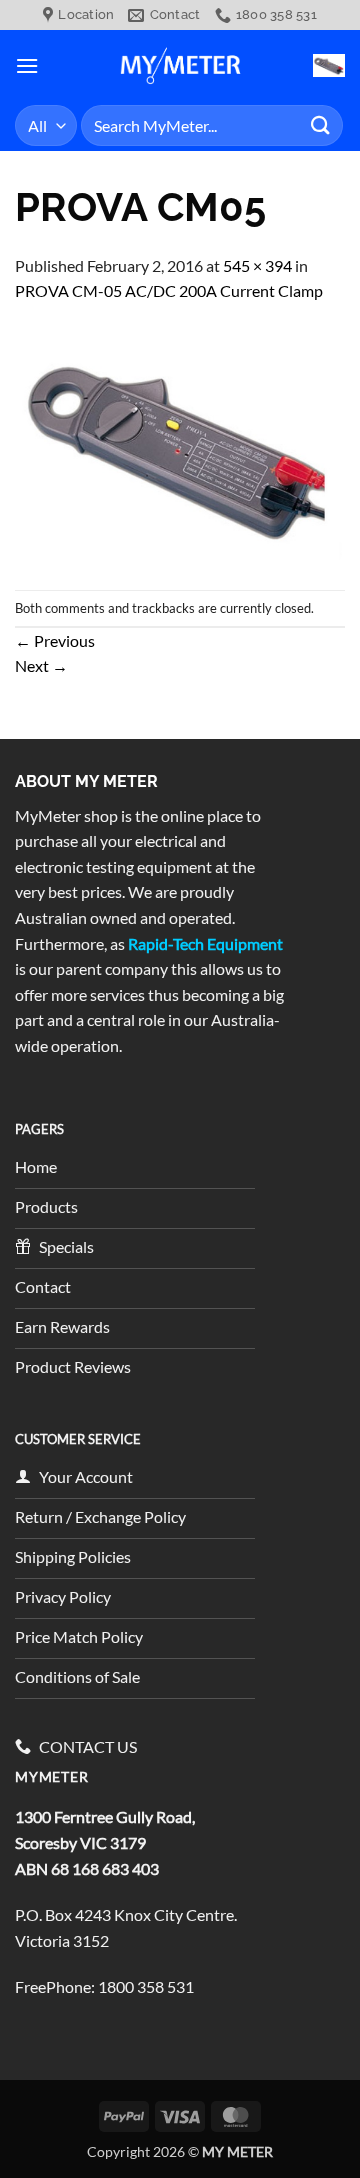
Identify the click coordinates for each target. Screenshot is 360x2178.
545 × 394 (257, 265)
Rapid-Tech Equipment (205, 943)
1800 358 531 (146, 1986)
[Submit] (321, 125)
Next (41, 665)
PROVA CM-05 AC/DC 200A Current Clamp (169, 290)
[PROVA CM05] (180, 444)
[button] (27, 65)
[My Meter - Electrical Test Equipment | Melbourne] (180, 65)
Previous (55, 640)
